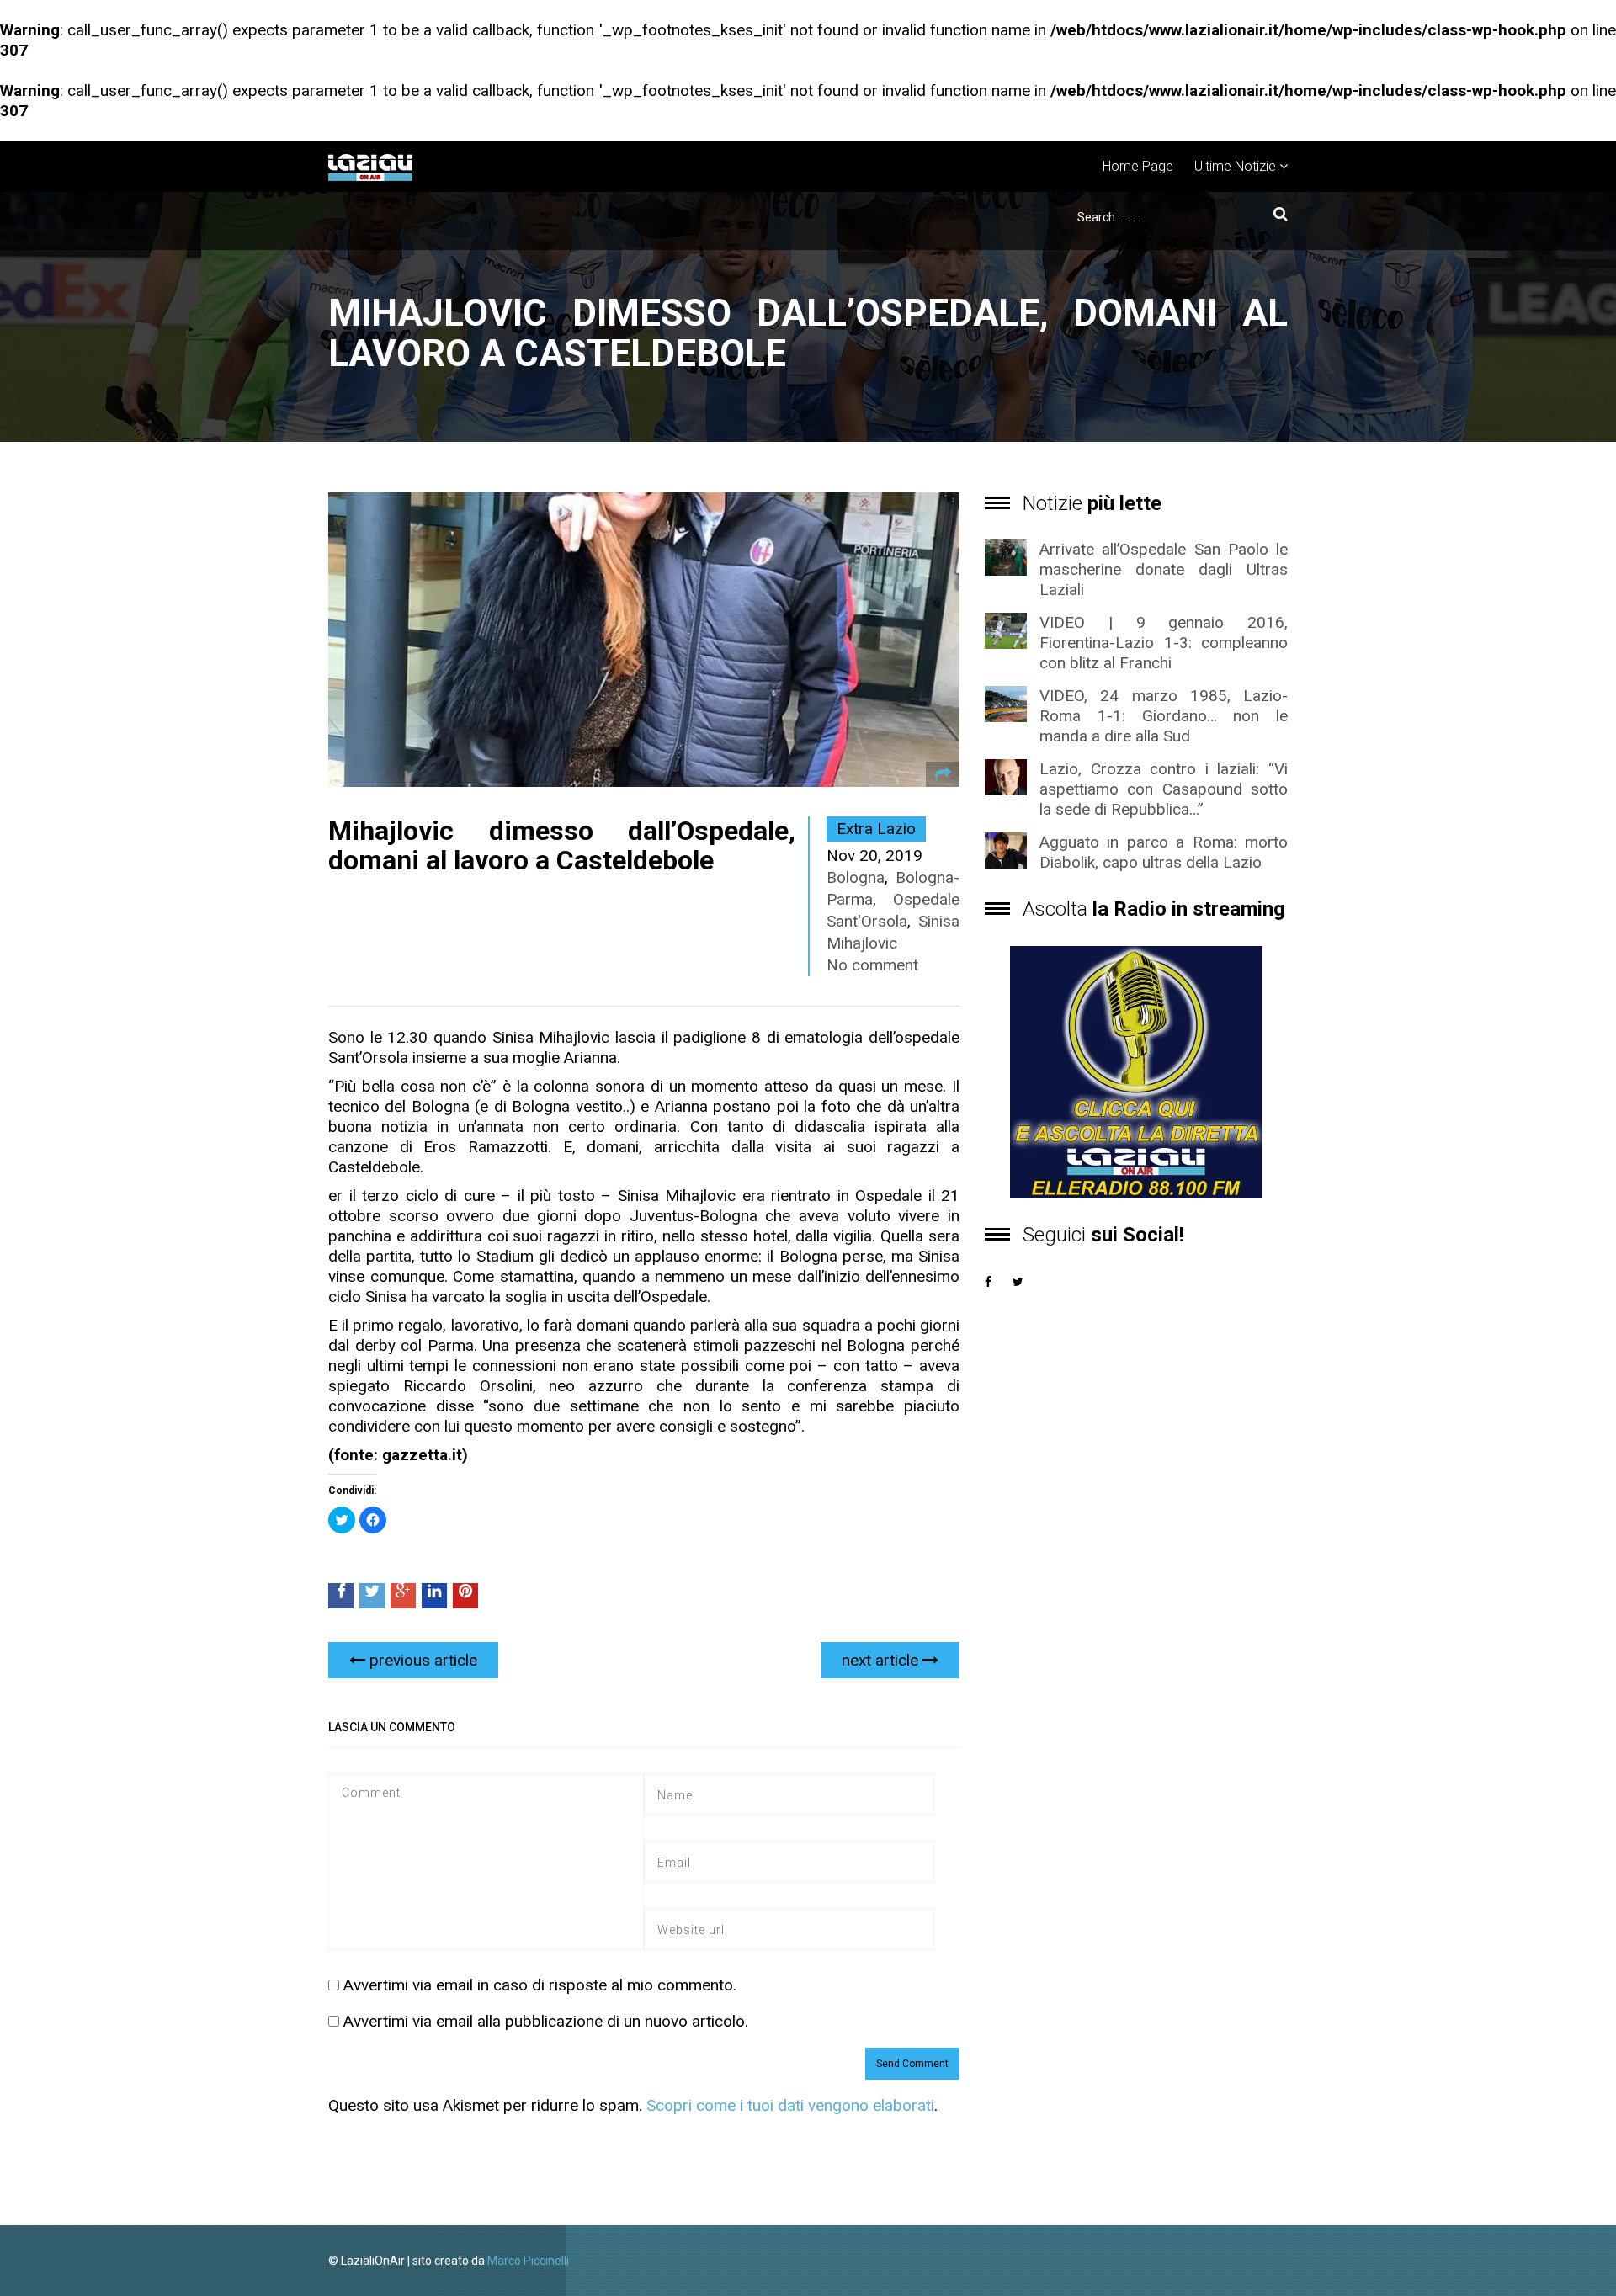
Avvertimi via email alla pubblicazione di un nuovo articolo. (546, 2021)
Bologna (856, 877)
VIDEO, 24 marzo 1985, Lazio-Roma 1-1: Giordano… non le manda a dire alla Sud (1164, 716)
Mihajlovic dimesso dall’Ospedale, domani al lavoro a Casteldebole (562, 845)
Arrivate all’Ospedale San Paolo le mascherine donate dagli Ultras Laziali (1164, 569)
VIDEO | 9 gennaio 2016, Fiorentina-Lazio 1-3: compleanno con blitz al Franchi (1164, 643)
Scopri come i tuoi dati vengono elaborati (790, 2105)
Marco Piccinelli (528, 2261)
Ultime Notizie (1235, 166)
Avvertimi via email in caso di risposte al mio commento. (540, 1985)
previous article (421, 1660)
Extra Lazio (876, 829)
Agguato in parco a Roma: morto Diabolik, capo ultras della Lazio (1164, 852)
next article (882, 1660)
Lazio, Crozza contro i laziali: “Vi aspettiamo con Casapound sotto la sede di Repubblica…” (1164, 789)
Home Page (1138, 166)
